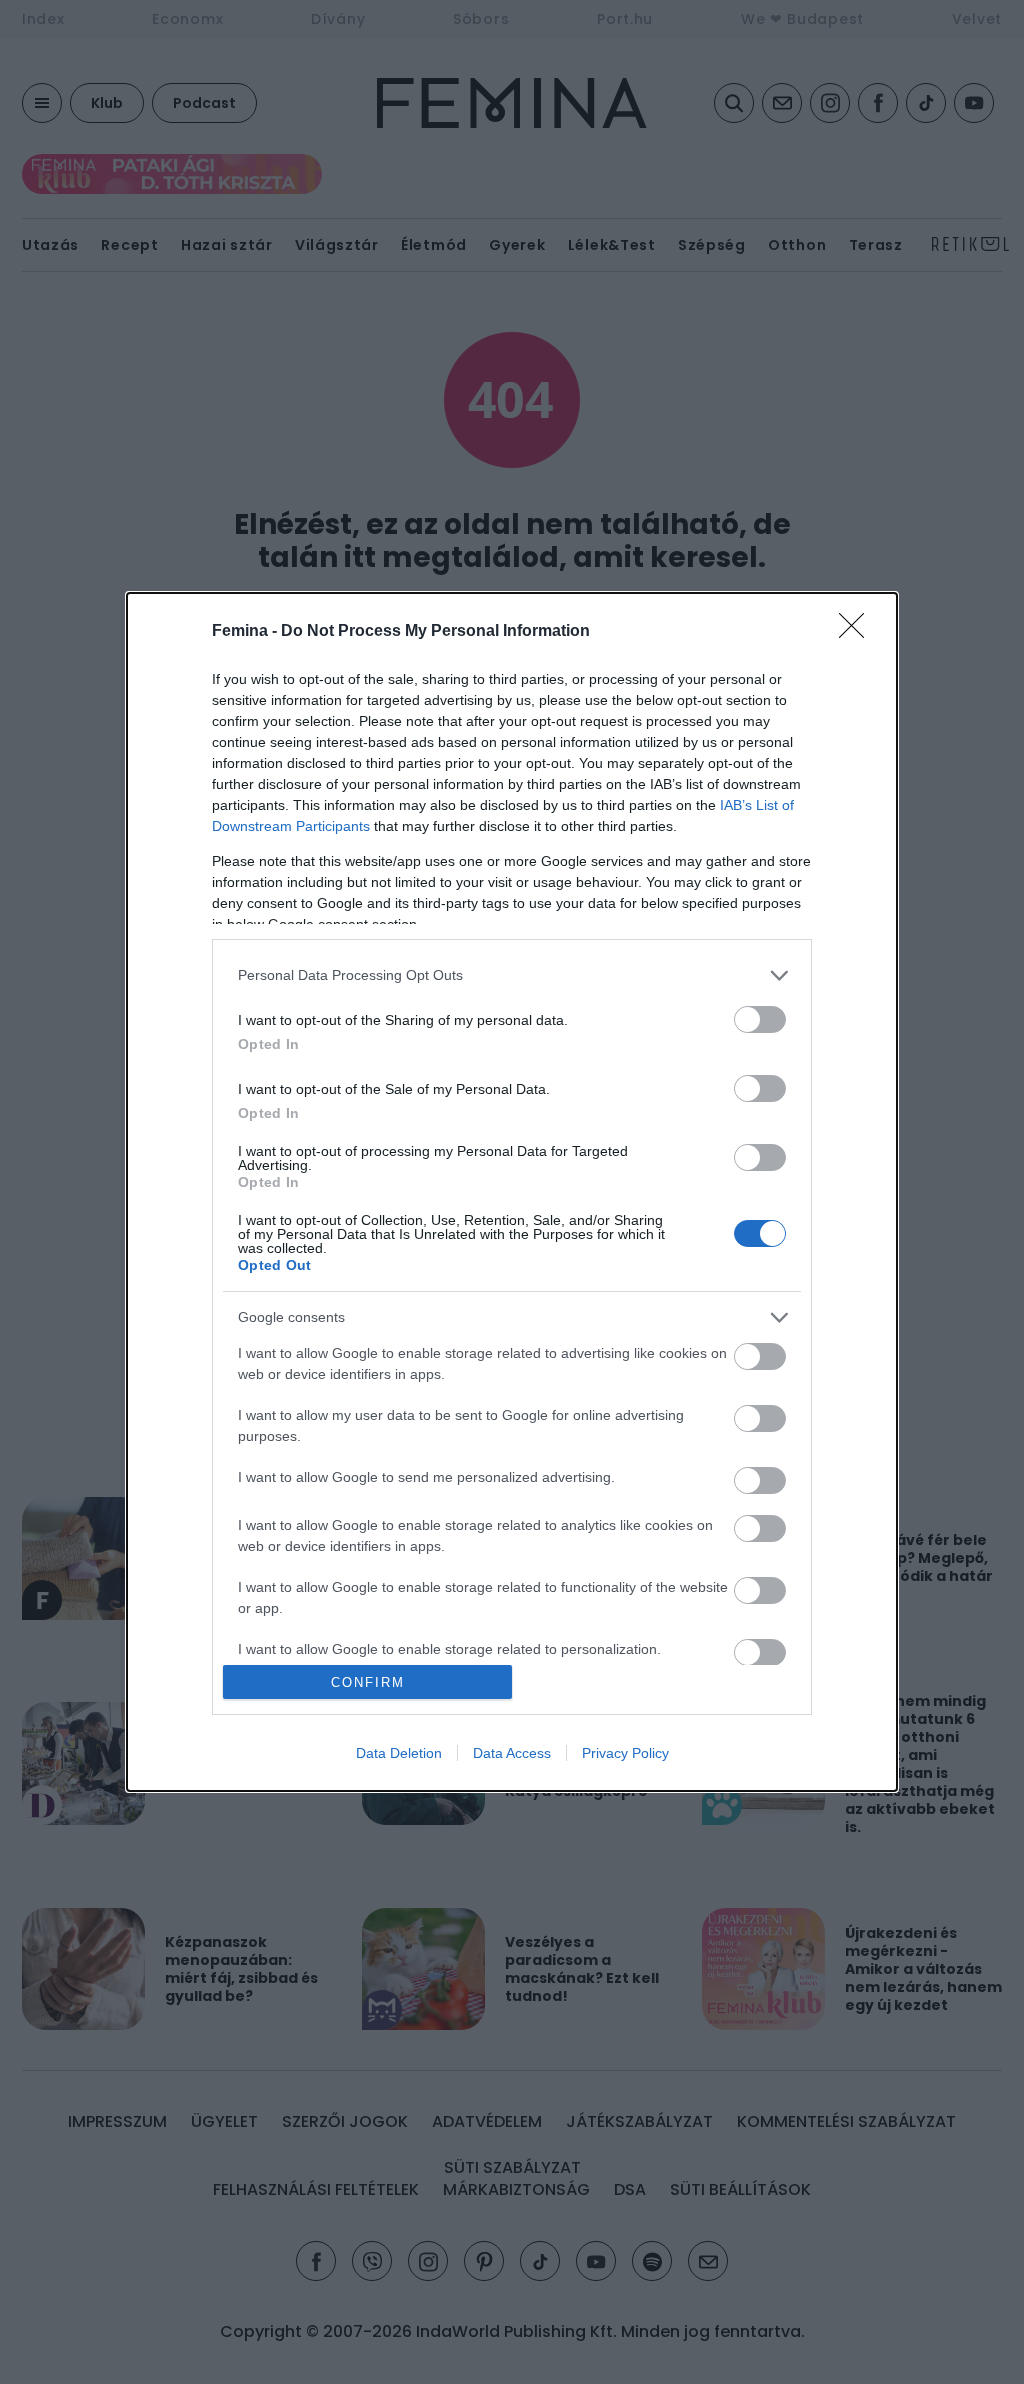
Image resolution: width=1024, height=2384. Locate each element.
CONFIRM (368, 1682)
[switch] (760, 1019)
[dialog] (512, 1192)
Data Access (512, 1753)
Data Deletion (399, 1753)
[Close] (858, 632)
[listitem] (512, 975)
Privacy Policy (625, 1753)
